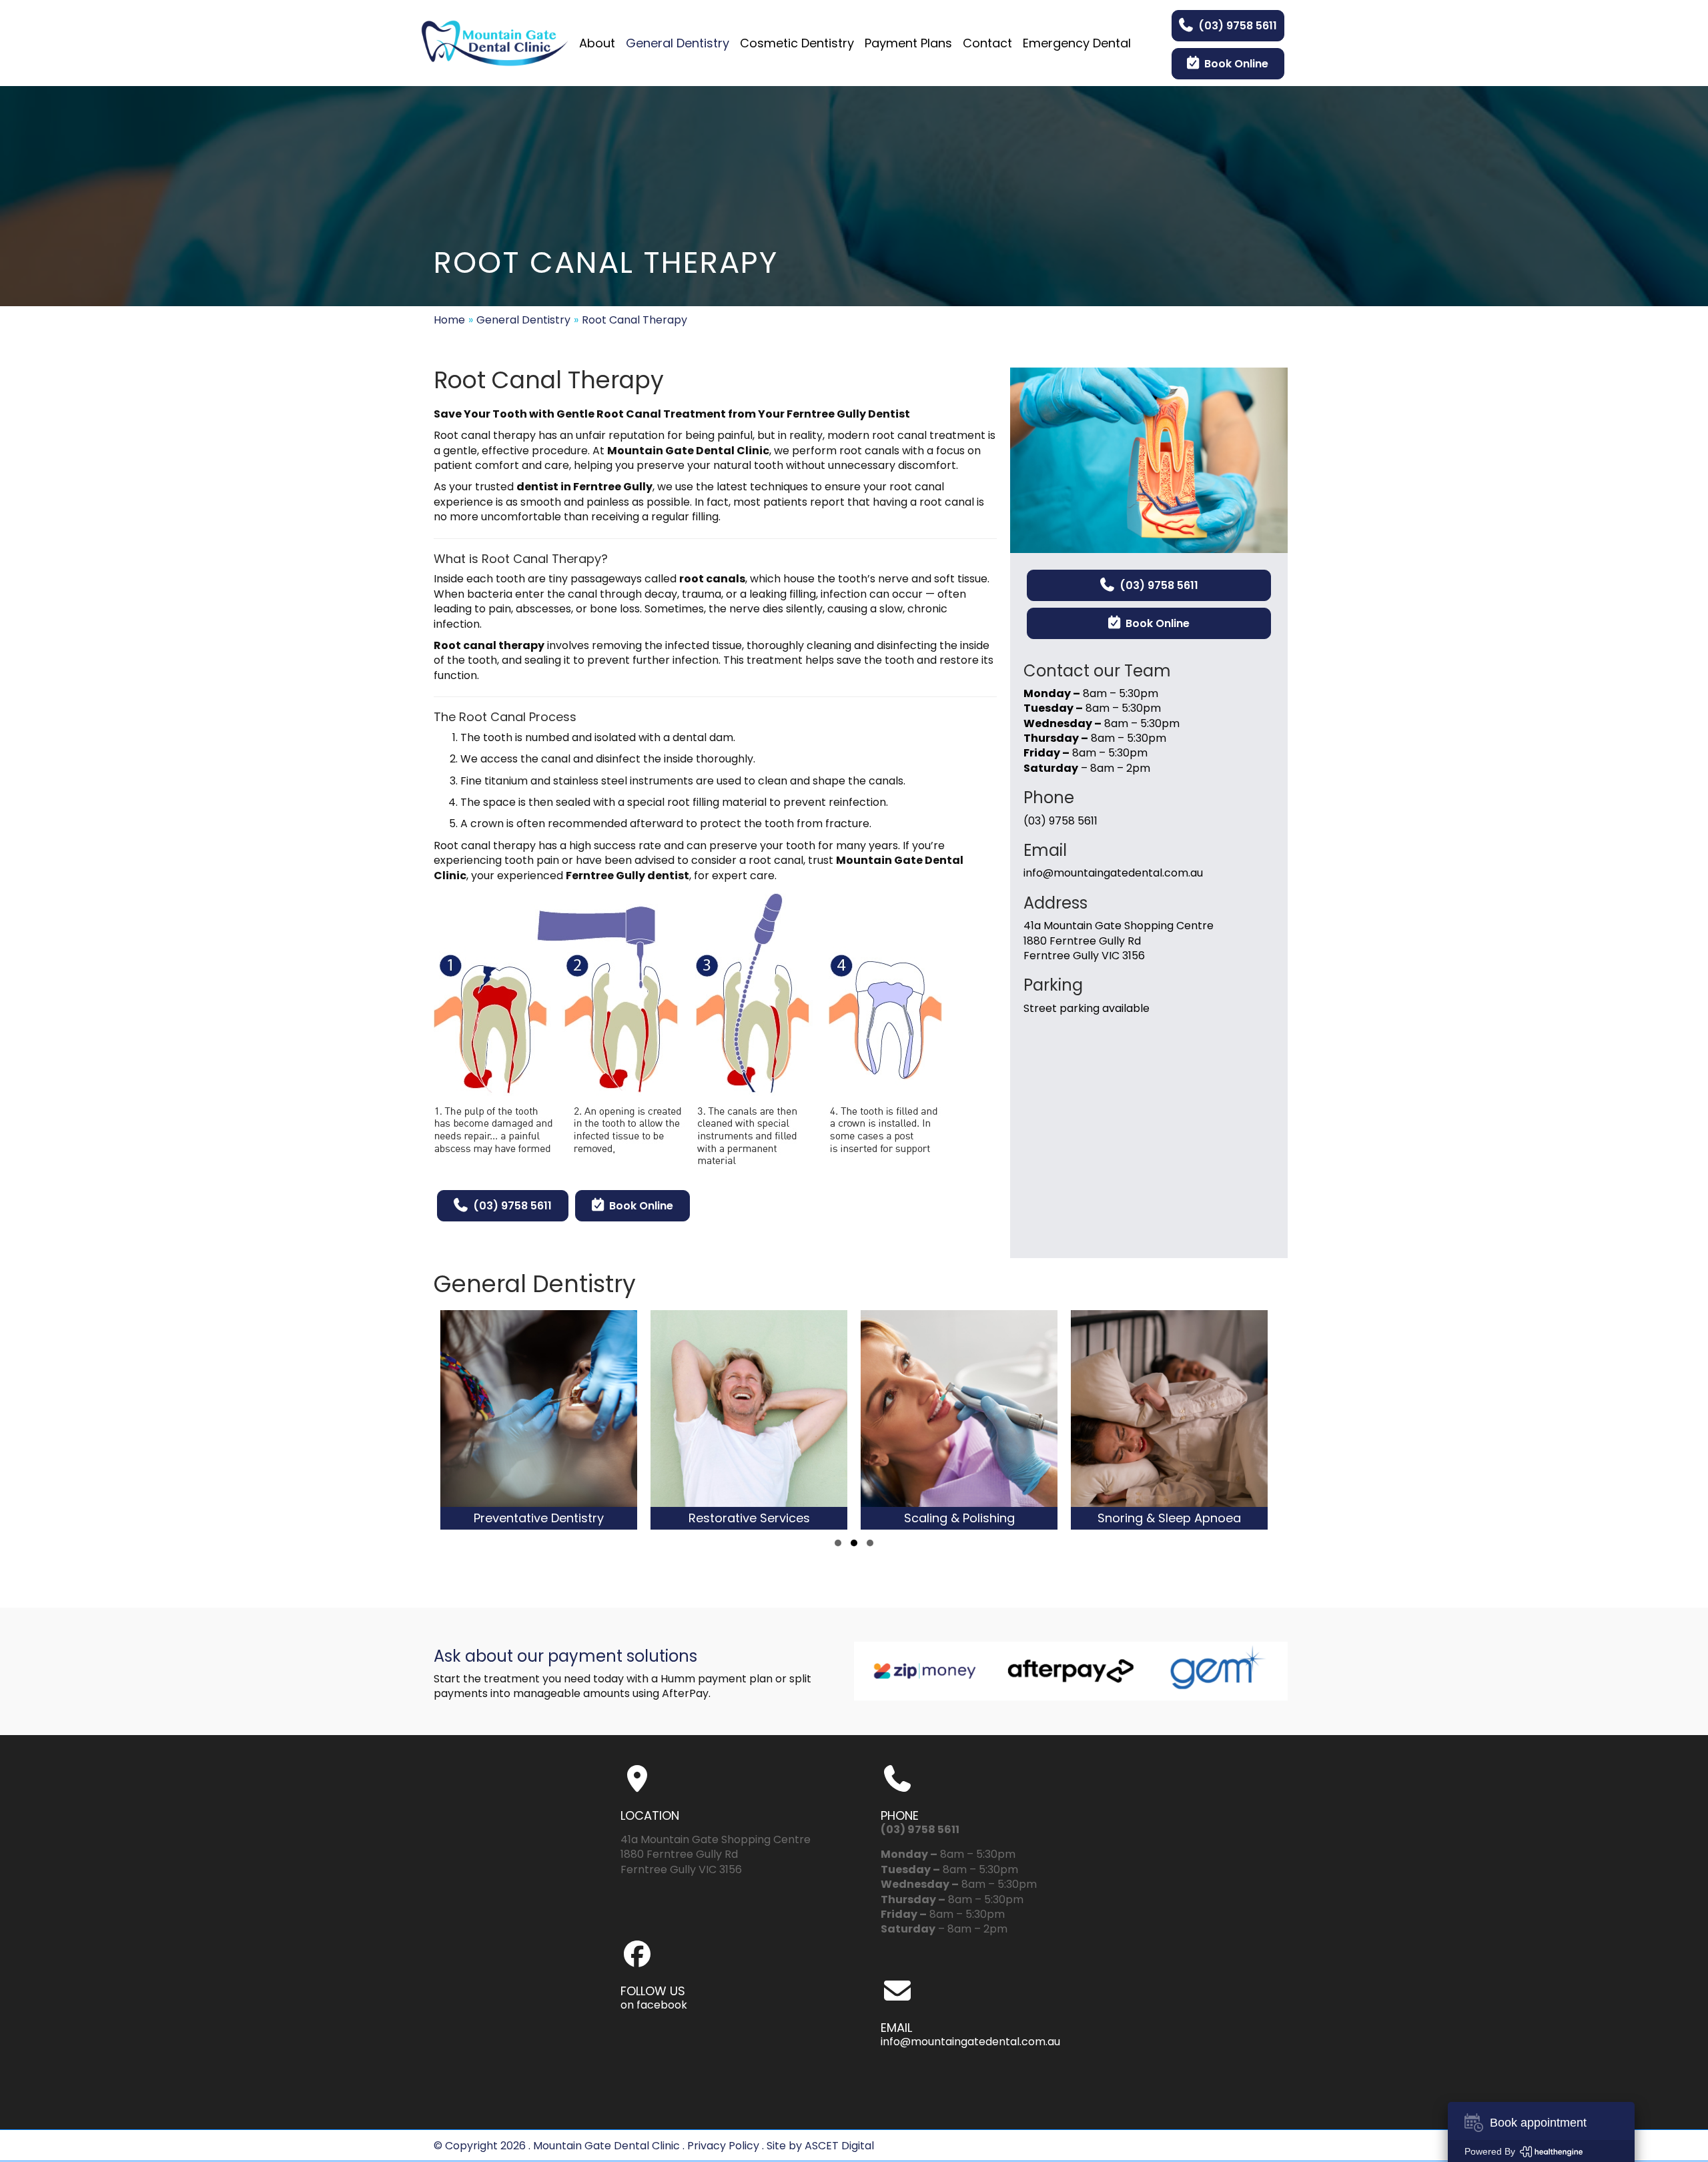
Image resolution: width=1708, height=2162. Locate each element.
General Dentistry (523, 320)
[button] (838, 1543)
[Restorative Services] (580, 1420)
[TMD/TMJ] (1211, 1420)
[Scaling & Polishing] (790, 1420)
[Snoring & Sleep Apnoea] (1000, 1420)
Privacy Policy (723, 2146)
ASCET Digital (839, 2146)
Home (449, 320)
